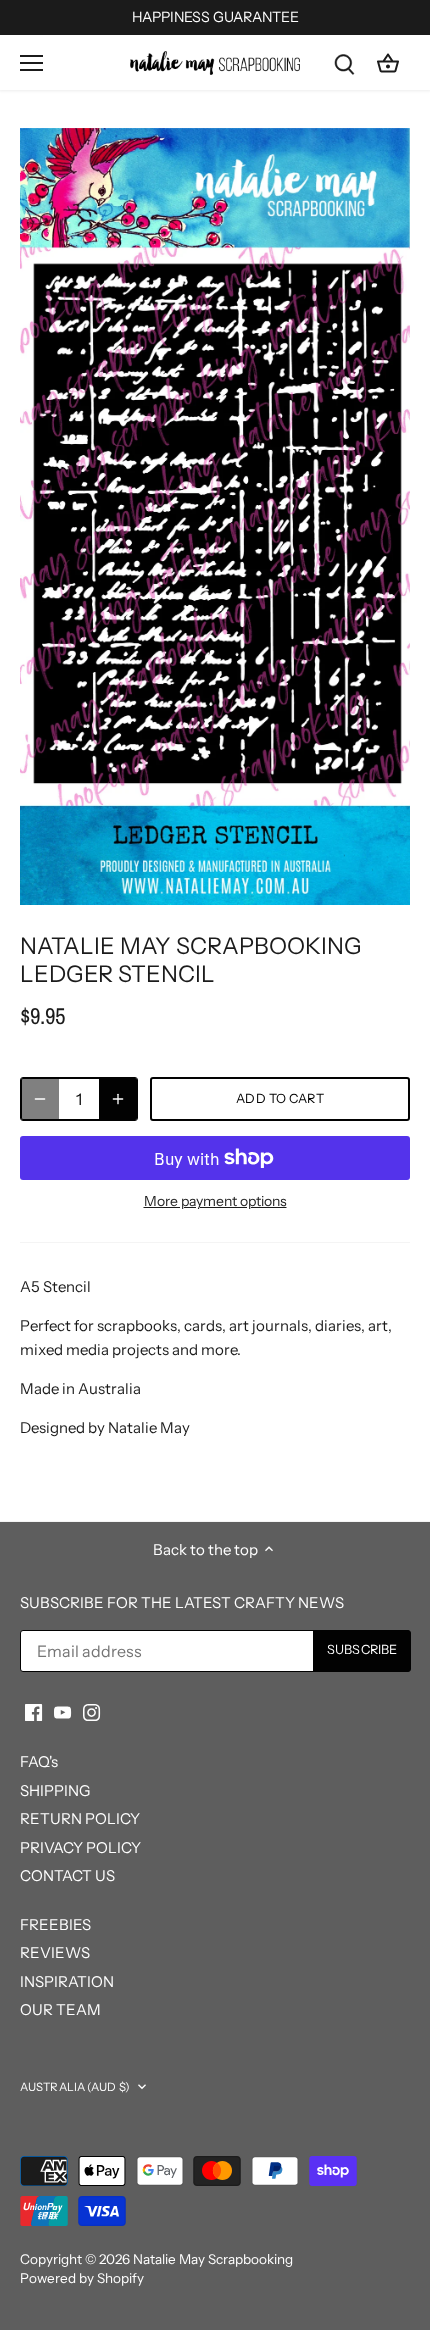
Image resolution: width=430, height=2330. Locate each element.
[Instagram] (91, 1711)
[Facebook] (33, 1711)
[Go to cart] (388, 62)
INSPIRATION (67, 1981)
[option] (215, 516)
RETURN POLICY (80, 1818)
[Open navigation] (31, 63)
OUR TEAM (60, 2009)
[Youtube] (62, 1711)
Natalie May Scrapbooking (213, 2259)
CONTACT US (67, 1875)
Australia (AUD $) (75, 2087)
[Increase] (118, 1099)
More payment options (215, 1201)
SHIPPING (55, 1790)
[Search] (344, 62)
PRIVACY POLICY (80, 1847)
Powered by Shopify (82, 2278)
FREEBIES (55, 1924)
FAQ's (39, 1761)
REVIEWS (55, 1952)
